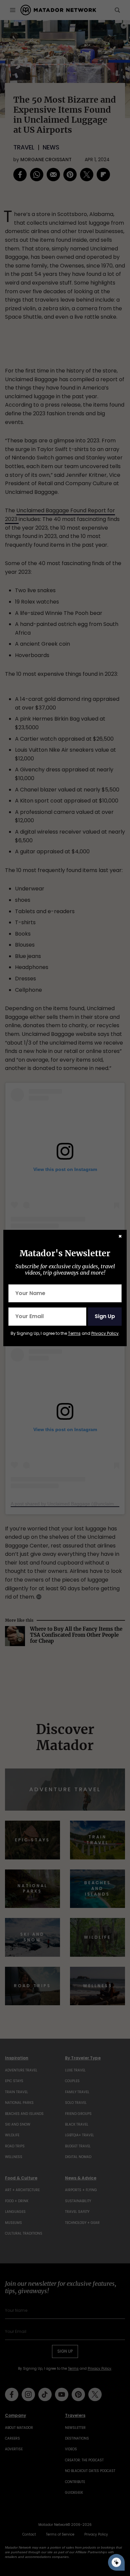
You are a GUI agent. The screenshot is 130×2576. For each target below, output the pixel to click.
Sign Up (105, 1316)
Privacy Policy (105, 1333)
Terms (74, 1333)
